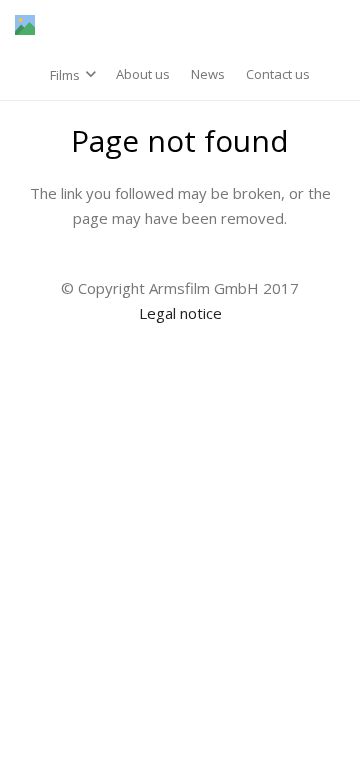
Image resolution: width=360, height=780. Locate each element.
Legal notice (180, 313)
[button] (73, 75)
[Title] (25, 25)
